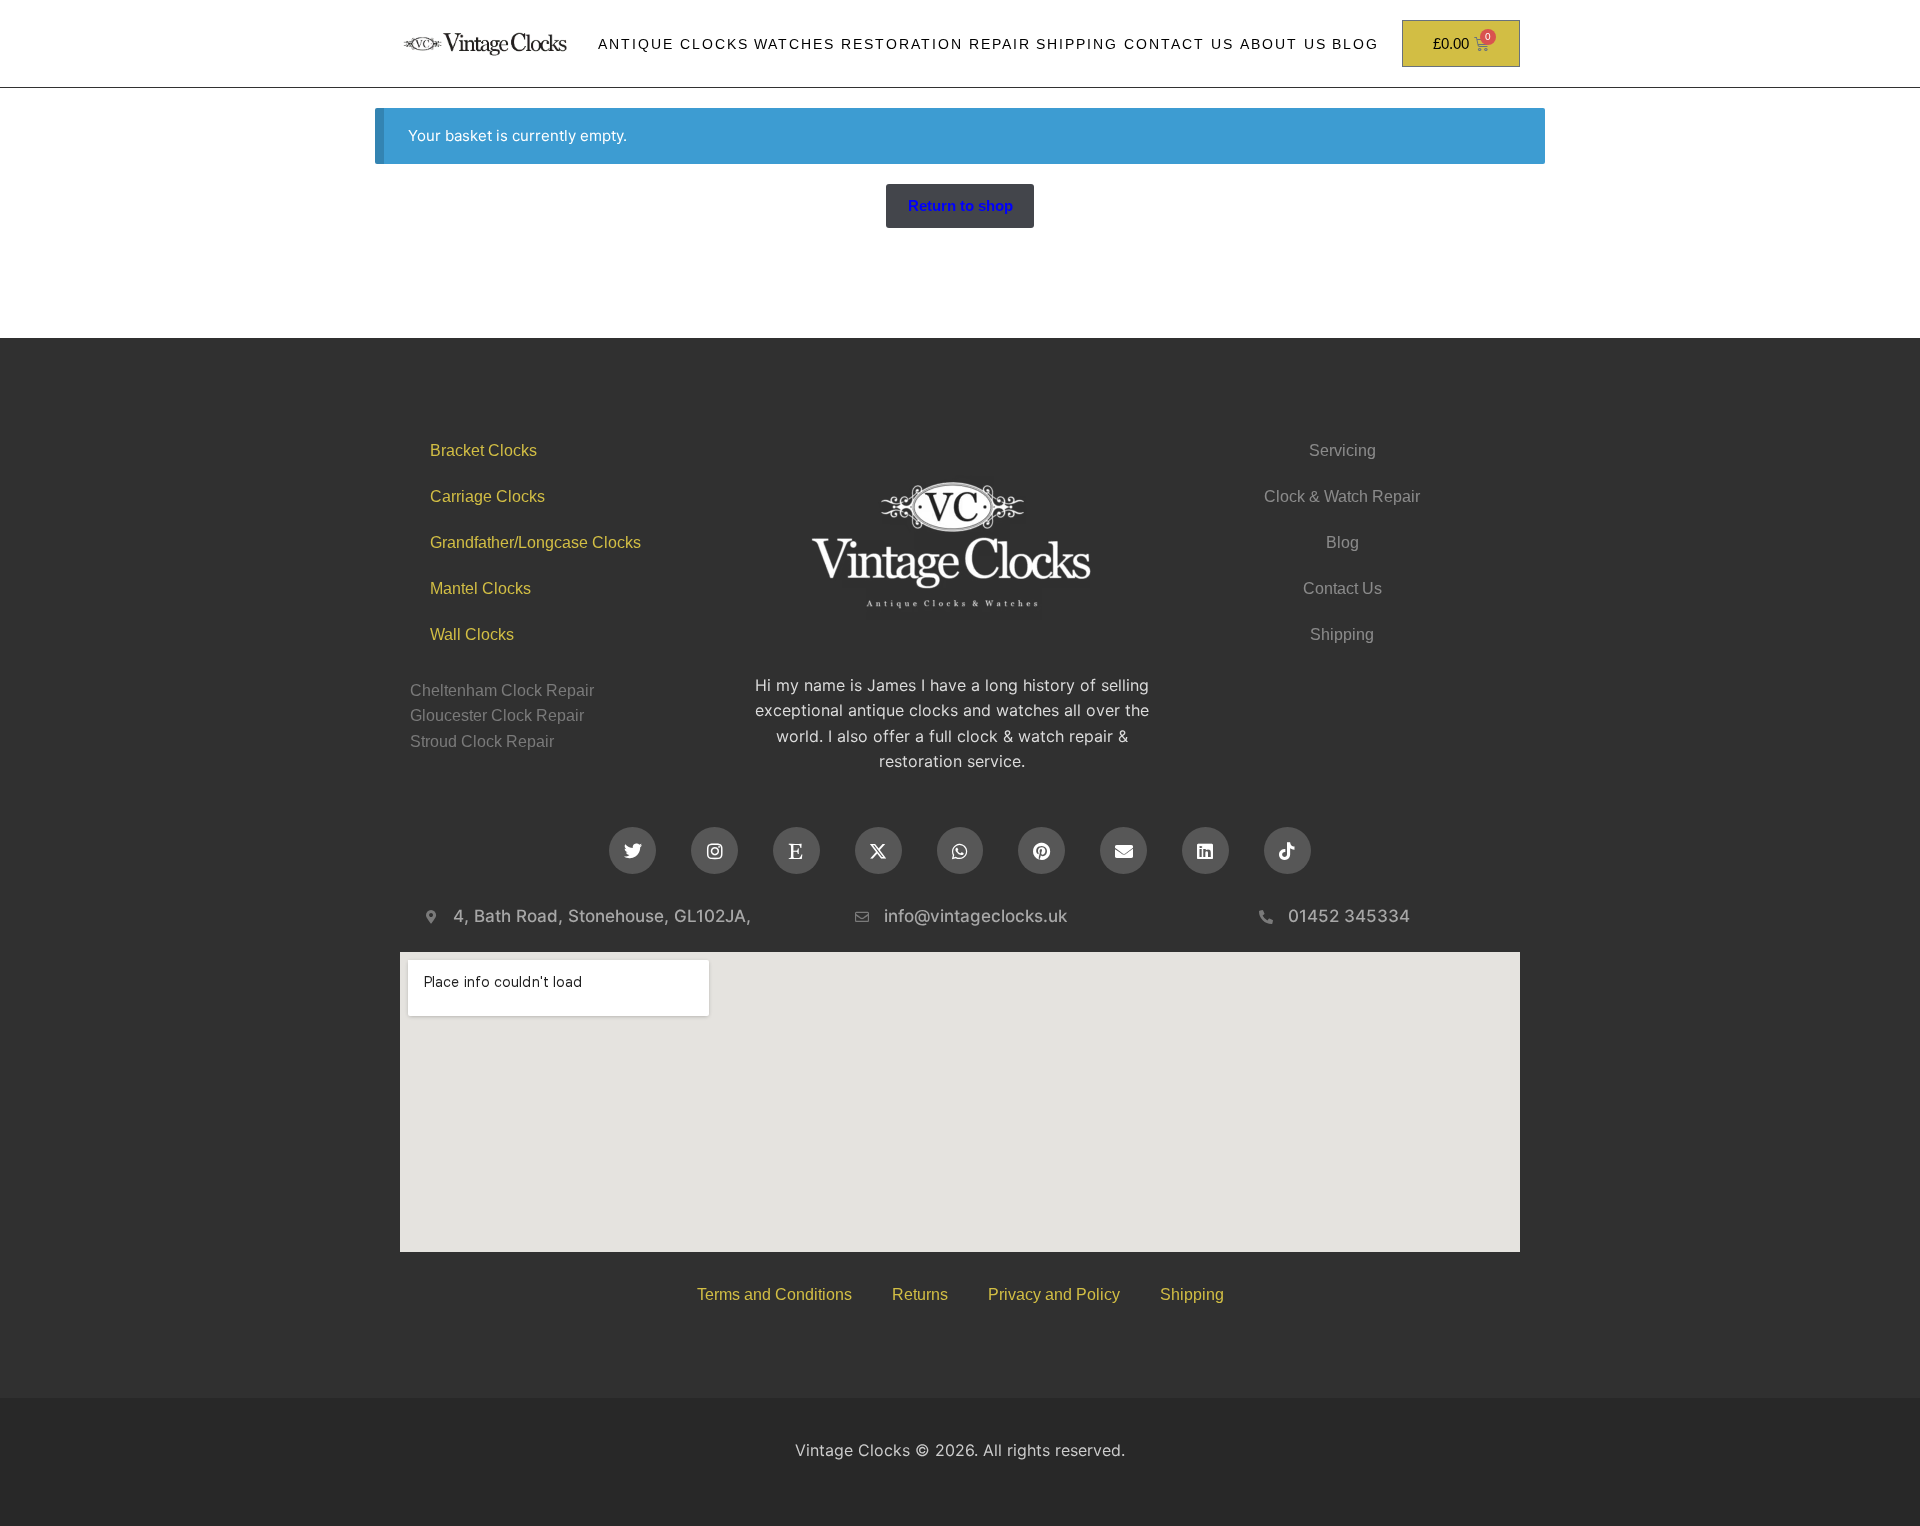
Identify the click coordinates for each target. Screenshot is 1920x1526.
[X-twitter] (878, 850)
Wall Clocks (472, 634)
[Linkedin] (1205, 850)
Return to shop (960, 205)
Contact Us (1179, 44)
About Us (1283, 44)
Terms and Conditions (774, 1294)
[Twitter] (632, 850)
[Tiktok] (1287, 850)
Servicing (1342, 450)
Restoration (902, 44)
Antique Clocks (673, 44)
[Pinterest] (1041, 850)
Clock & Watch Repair (1342, 496)
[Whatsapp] (960, 850)
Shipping (1077, 44)
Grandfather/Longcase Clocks (535, 542)
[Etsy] (796, 850)
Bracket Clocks (483, 450)
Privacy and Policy (1054, 1294)
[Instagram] (714, 850)
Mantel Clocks (480, 588)
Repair (1000, 44)
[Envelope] (1123, 850)
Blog (1355, 44)
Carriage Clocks (487, 496)
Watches (794, 44)
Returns (920, 1294)
